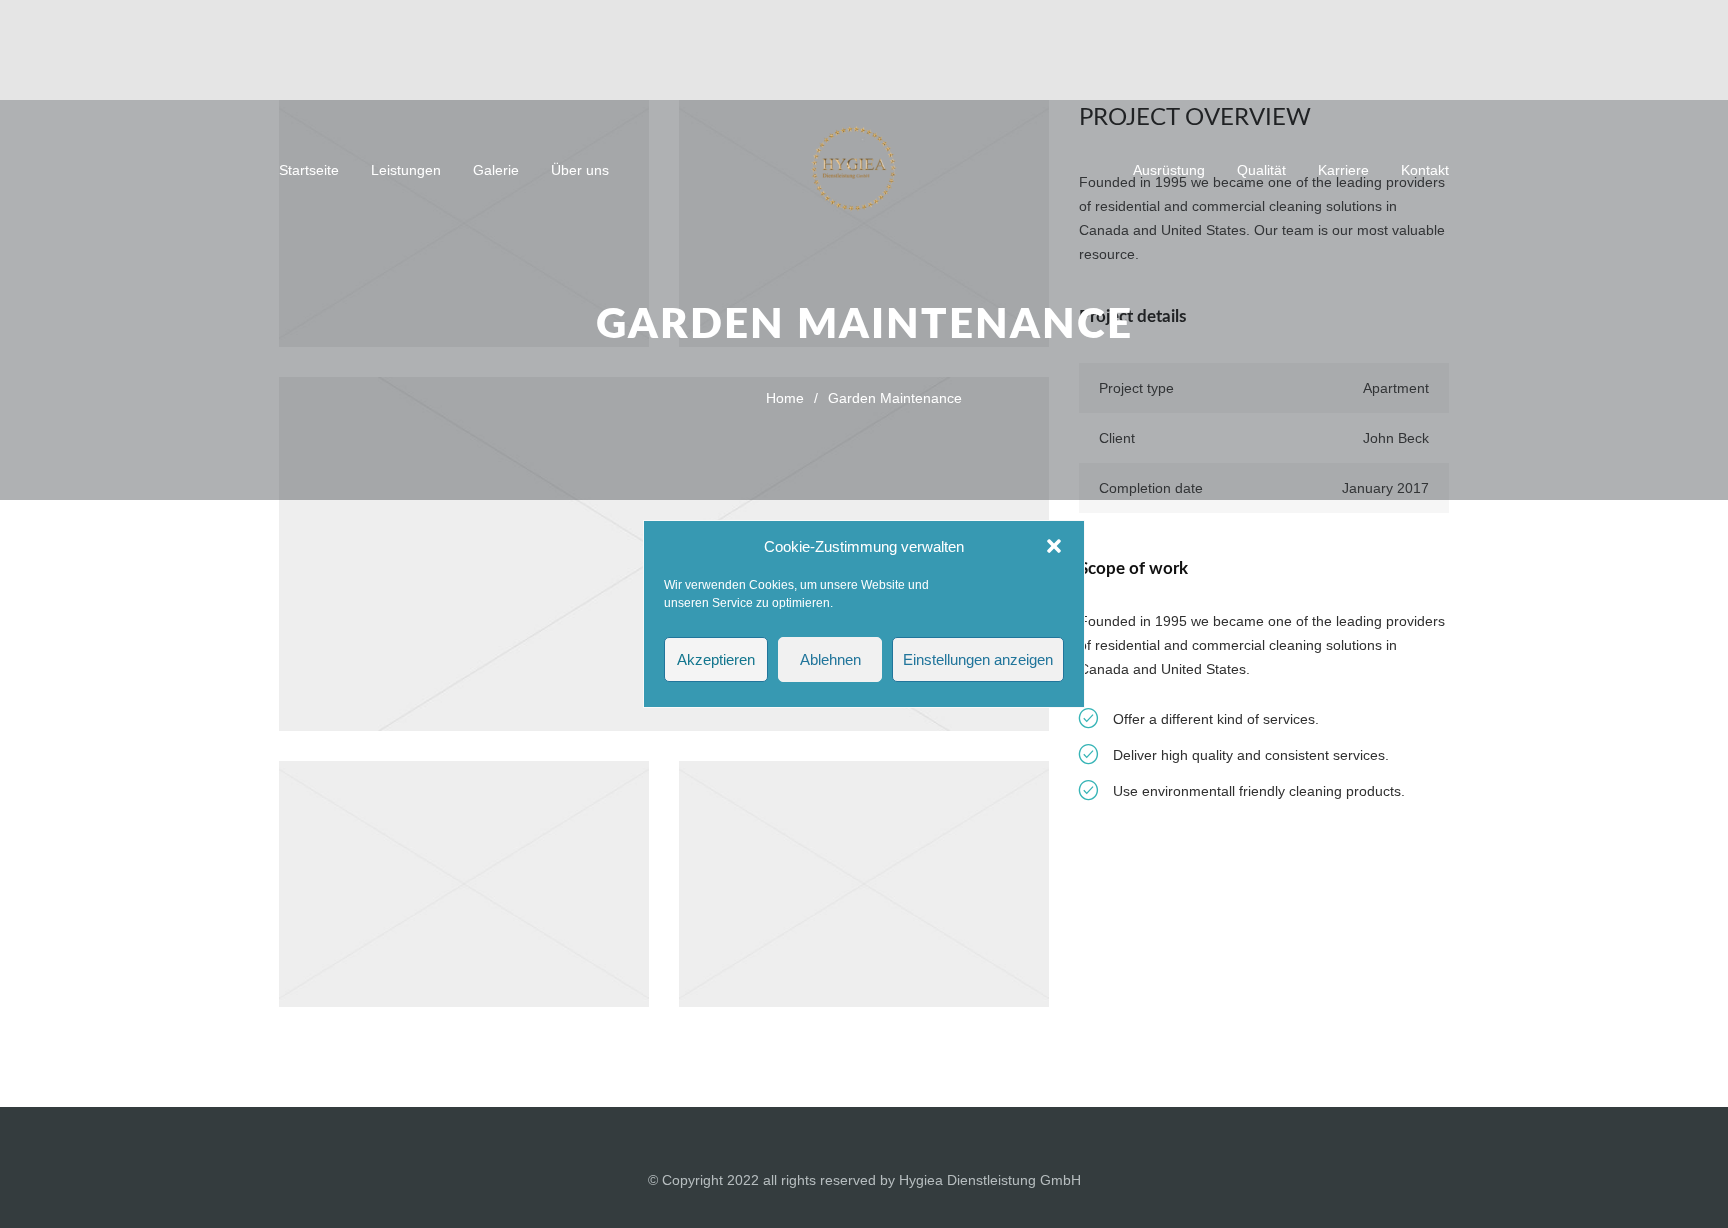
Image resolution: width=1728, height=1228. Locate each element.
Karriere (1343, 170)
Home (785, 398)
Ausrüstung (1169, 170)
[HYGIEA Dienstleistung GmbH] (864, 169)
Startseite (309, 170)
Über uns (580, 170)
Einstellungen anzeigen (978, 659)
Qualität (1261, 170)
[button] (1054, 546)
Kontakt (1425, 170)
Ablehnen (830, 659)
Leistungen (406, 170)
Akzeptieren (716, 659)
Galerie (496, 170)
